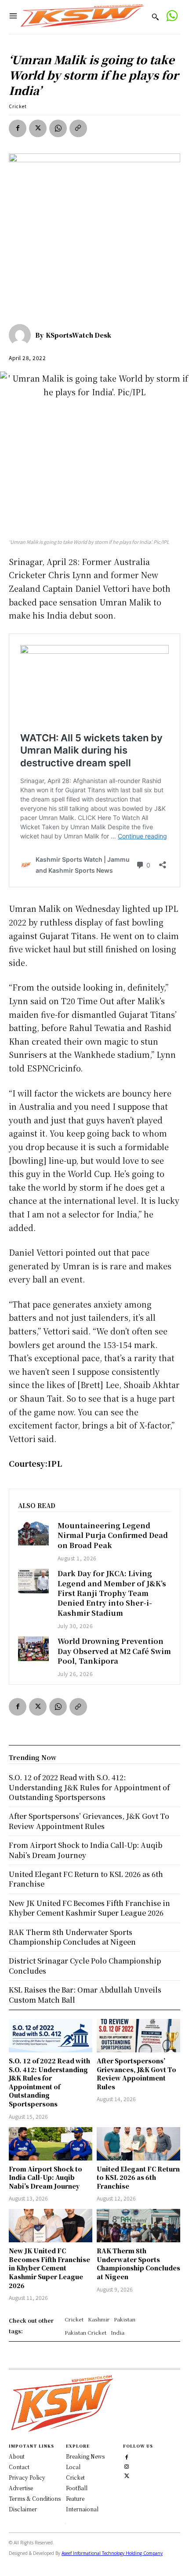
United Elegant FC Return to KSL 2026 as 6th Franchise (138, 2177)
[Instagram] (127, 2466)
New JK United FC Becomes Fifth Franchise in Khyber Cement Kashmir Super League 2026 (49, 2268)
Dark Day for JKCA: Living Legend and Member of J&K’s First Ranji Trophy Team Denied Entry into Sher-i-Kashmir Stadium (112, 1593)
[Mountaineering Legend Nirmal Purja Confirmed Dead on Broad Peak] (33, 1533)
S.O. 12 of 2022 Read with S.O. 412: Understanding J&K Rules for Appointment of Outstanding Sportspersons (49, 2082)
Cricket (18, 106)
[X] (38, 128)
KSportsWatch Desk (78, 335)
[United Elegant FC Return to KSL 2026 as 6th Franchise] (138, 2144)
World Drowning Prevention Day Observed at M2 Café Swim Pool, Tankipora (114, 1651)
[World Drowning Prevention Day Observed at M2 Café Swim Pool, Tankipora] (33, 1649)
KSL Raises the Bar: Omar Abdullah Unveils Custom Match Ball (85, 1995)
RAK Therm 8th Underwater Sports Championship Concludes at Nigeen (138, 2264)
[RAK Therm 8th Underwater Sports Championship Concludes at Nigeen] (138, 2226)
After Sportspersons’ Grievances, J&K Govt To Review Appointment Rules (136, 2074)
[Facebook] (18, 128)
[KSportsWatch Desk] (22, 335)
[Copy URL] (78, 128)
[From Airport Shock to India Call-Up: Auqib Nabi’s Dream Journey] (51, 2144)
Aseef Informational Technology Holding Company (112, 2553)
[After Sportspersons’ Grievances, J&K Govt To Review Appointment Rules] (138, 2036)
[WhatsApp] (58, 128)
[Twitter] (127, 2475)
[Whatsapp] (172, 17)
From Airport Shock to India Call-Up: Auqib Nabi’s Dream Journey (45, 2177)
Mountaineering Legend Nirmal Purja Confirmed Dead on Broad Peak (113, 1535)
